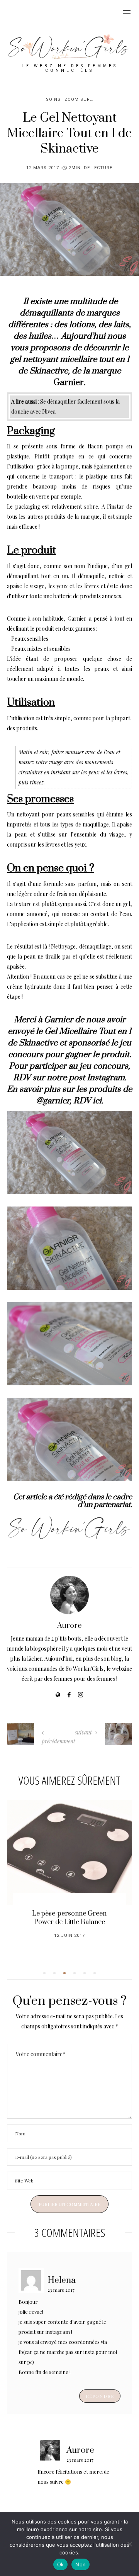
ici (97, 1101)
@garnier (53, 1101)
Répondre (100, 2396)
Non (81, 2564)
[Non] (129, 2544)
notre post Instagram (86, 1078)
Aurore (69, 1626)
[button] (44, 1973)
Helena (62, 2280)
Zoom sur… (79, 99)
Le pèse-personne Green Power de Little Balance (69, 1918)
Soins (53, 99)
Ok (61, 2564)
